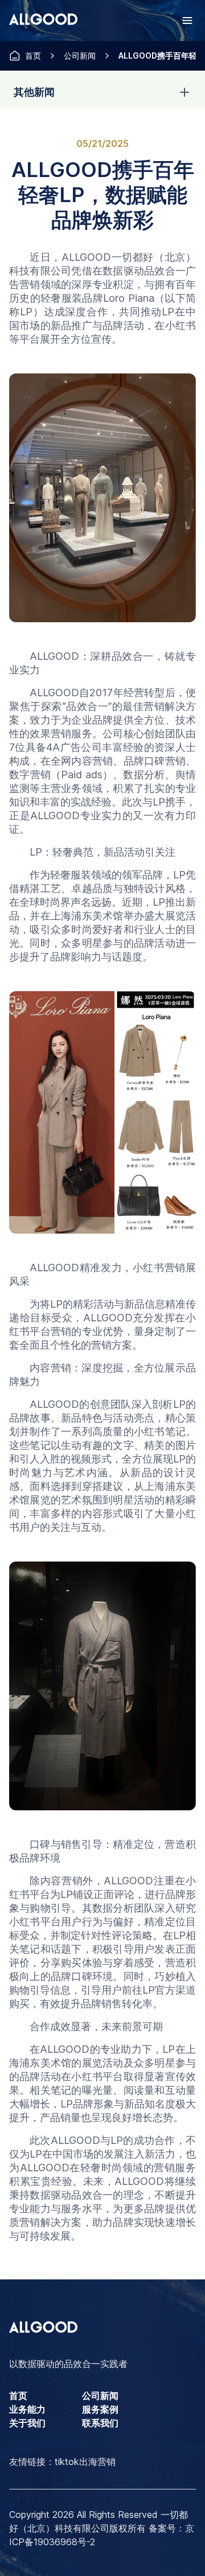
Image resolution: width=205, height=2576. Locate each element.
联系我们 (100, 2423)
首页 (33, 56)
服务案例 (100, 2409)
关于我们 (27, 2423)
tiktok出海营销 (85, 2462)
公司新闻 (80, 56)
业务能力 (27, 2409)
